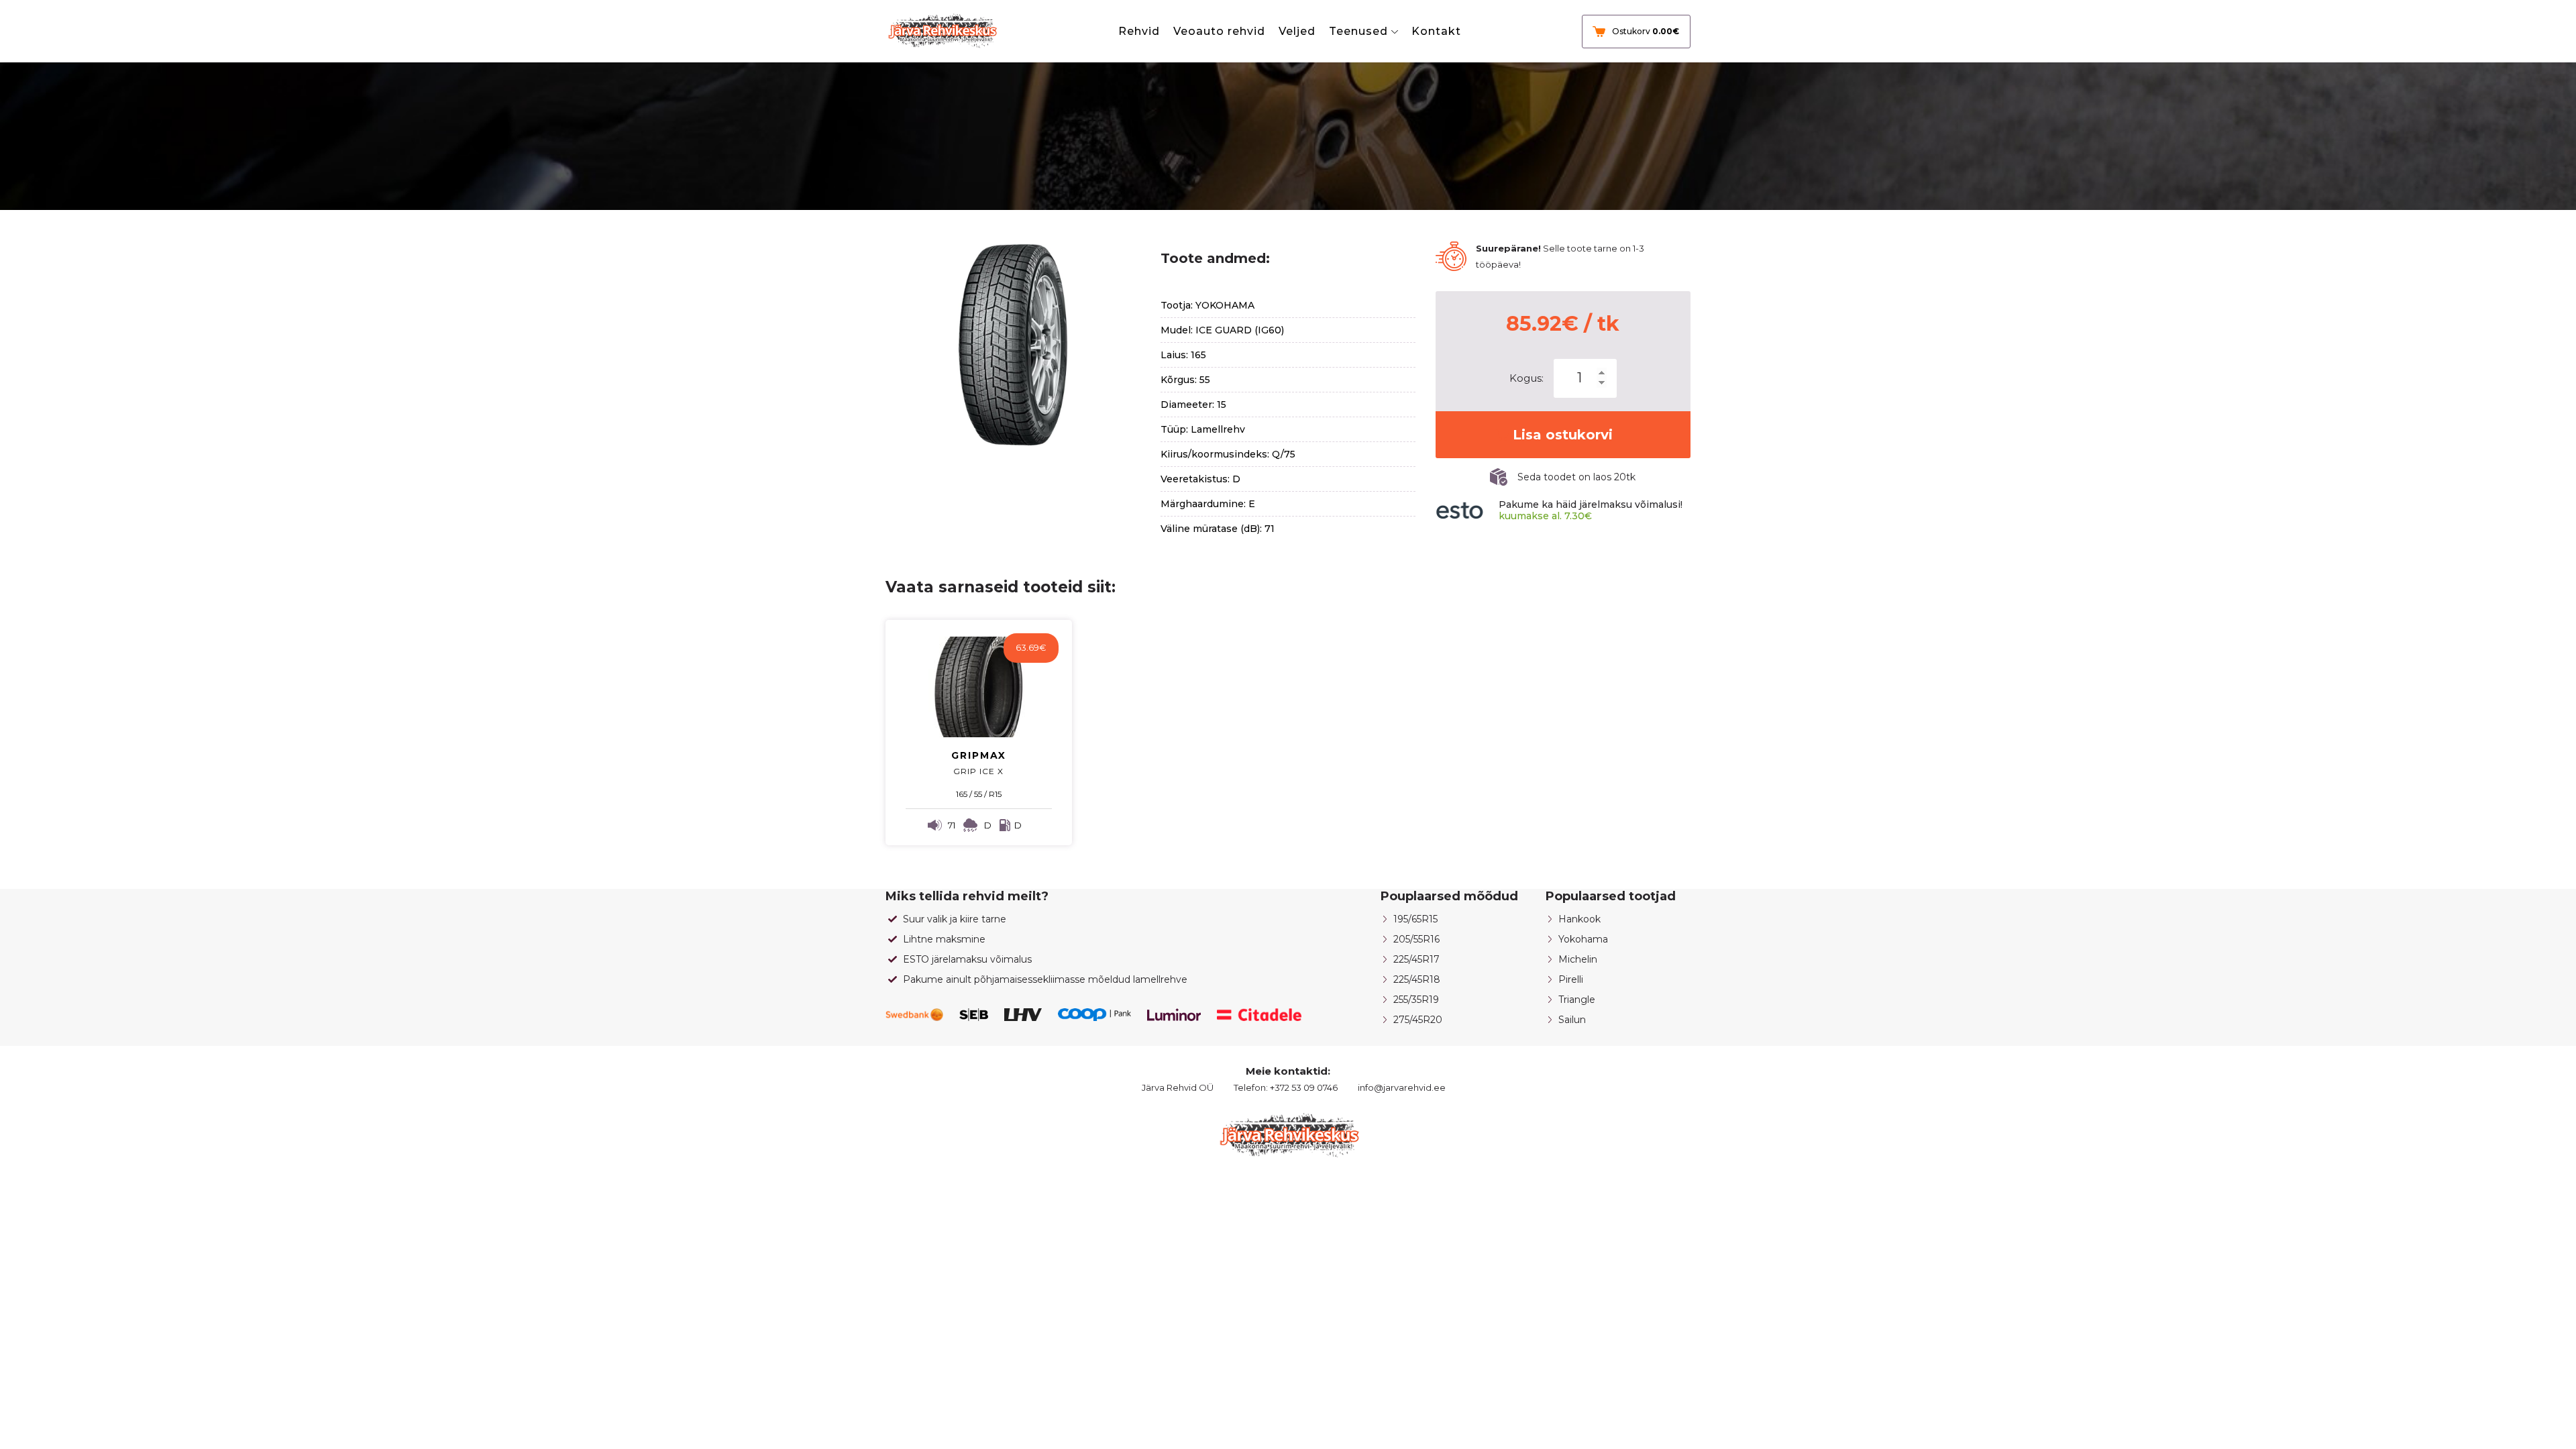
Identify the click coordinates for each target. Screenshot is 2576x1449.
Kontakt (1436, 31)
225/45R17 (1416, 959)
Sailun (1572, 1020)
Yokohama (1583, 939)
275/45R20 (1418, 1020)
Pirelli (1571, 979)
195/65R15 (1415, 919)
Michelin (1578, 959)
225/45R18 (1417, 979)
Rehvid (1139, 31)
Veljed (1297, 31)
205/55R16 (1416, 939)
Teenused (1358, 31)
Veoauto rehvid (1219, 31)
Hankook (1579, 919)
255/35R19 (1416, 1000)
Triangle (1577, 1000)
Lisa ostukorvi (1563, 435)
